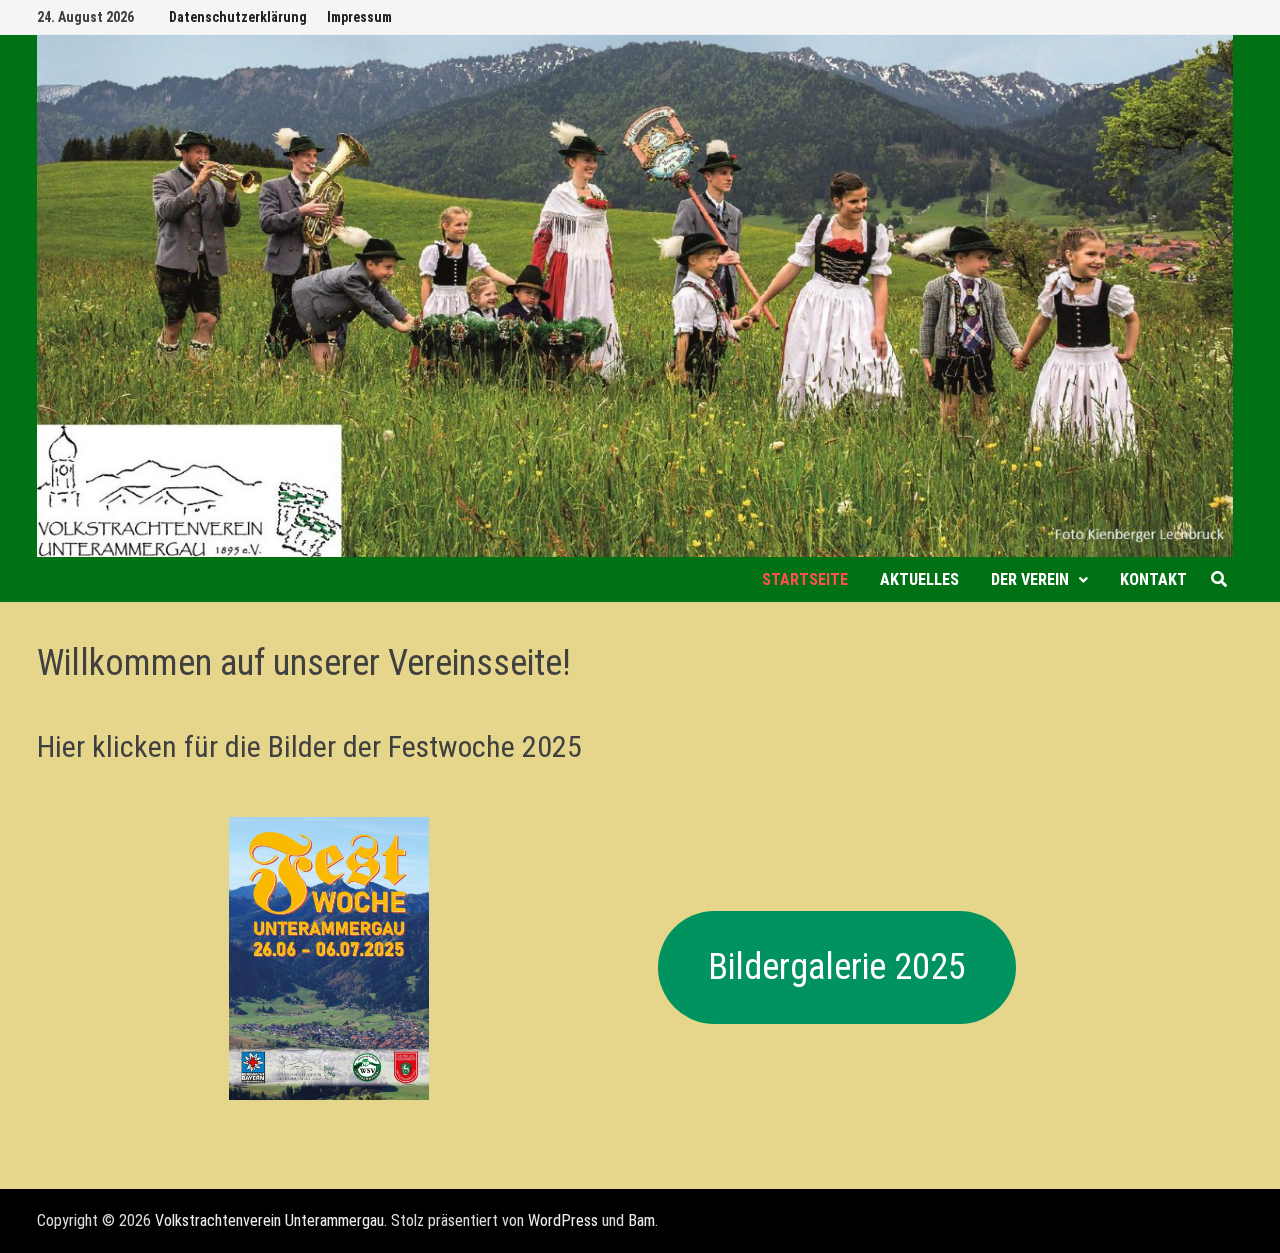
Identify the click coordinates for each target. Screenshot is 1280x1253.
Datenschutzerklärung (238, 17)
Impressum (359, 17)
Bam (641, 1220)
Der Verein (1030, 579)
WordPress (563, 1220)
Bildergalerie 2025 (837, 967)
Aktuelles (919, 579)
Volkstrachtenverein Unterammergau (269, 1220)
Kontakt (1153, 579)
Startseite (805, 579)
